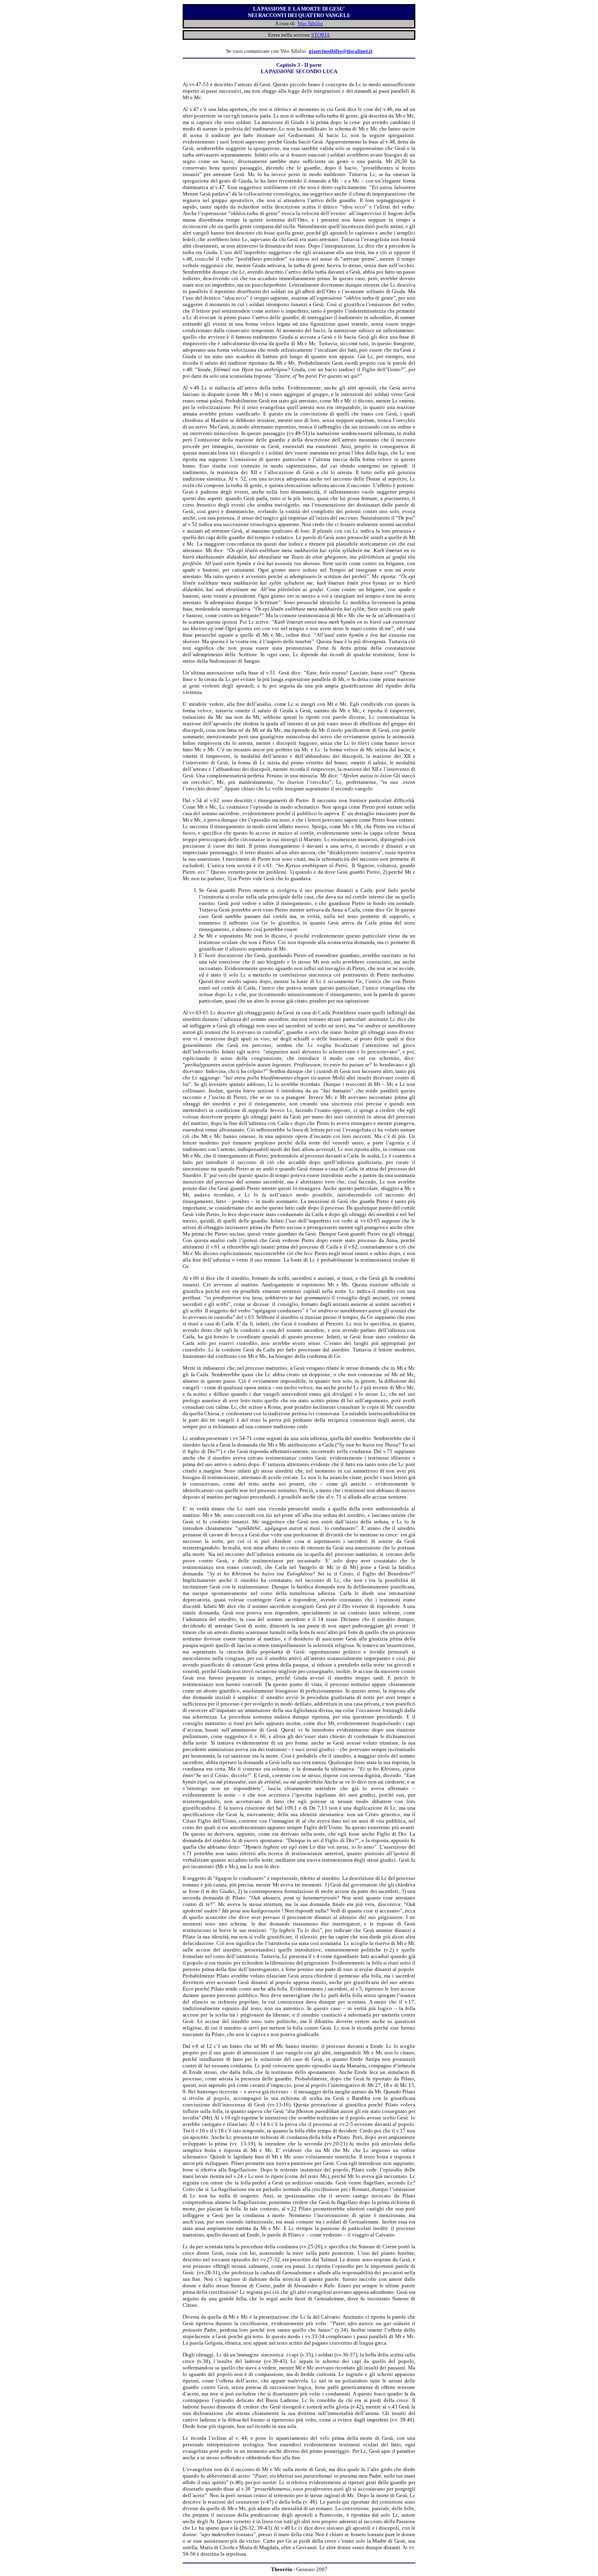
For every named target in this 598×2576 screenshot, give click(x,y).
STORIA (321, 35)
